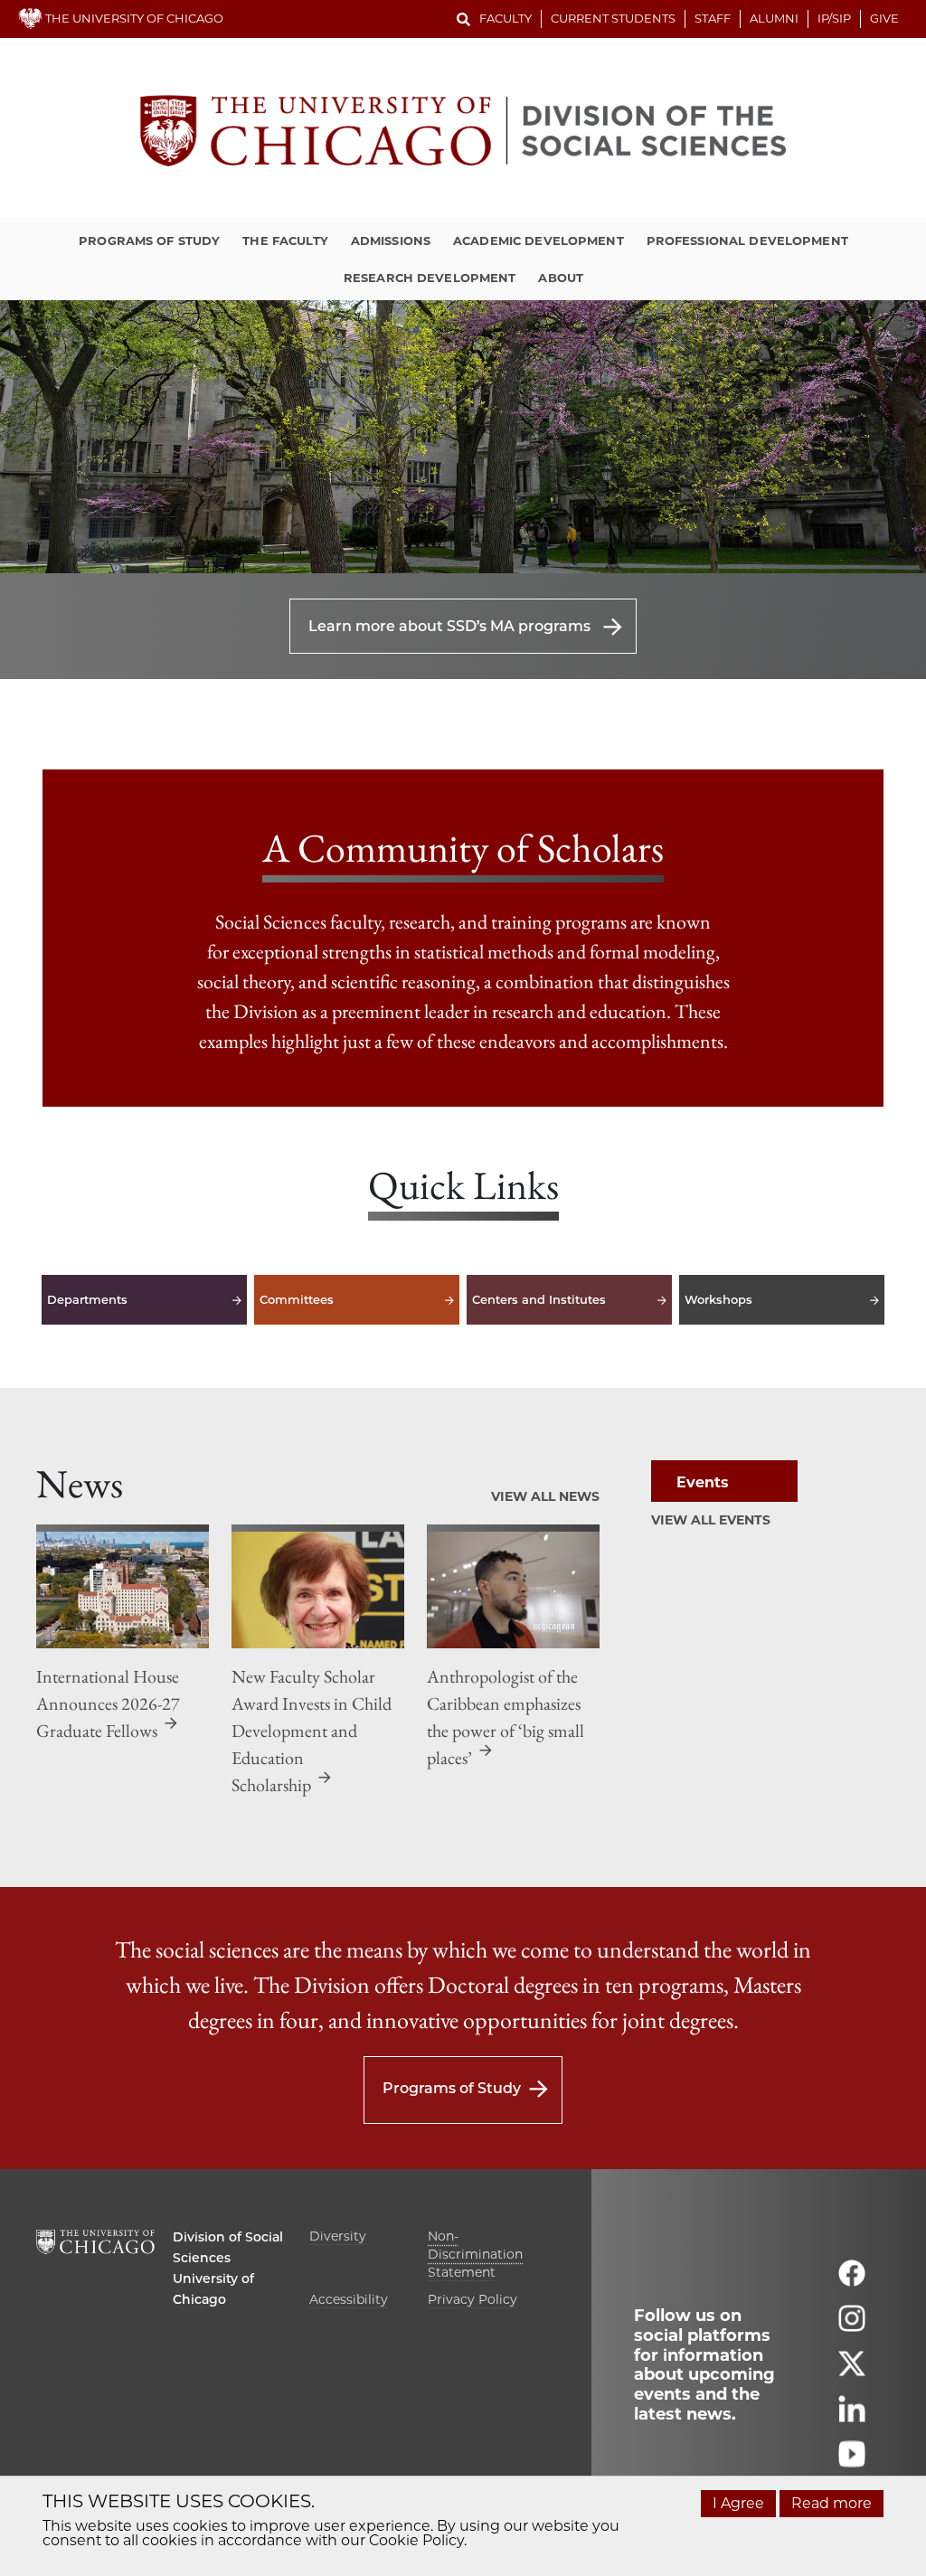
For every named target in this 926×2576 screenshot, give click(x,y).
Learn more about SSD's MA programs (449, 626)
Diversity (338, 2236)
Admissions (391, 241)
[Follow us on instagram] (852, 2327)
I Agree (738, 2503)
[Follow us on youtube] (852, 2463)
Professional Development (747, 241)
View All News (545, 1496)
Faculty (506, 18)
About (561, 278)
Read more (832, 2503)
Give (884, 18)
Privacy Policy (472, 2299)
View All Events (711, 1520)
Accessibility (349, 2299)
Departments (144, 1300)
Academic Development (539, 241)
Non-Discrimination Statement (475, 2254)
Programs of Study (149, 241)
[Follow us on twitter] (852, 2372)
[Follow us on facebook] (852, 2282)
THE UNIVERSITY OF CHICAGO (133, 18)
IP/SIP (834, 18)
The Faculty (285, 241)
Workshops (782, 1300)
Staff (713, 18)
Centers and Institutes (569, 1300)
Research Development (430, 278)
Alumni (774, 18)
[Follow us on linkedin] (852, 2417)
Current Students (613, 18)
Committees (357, 1300)
